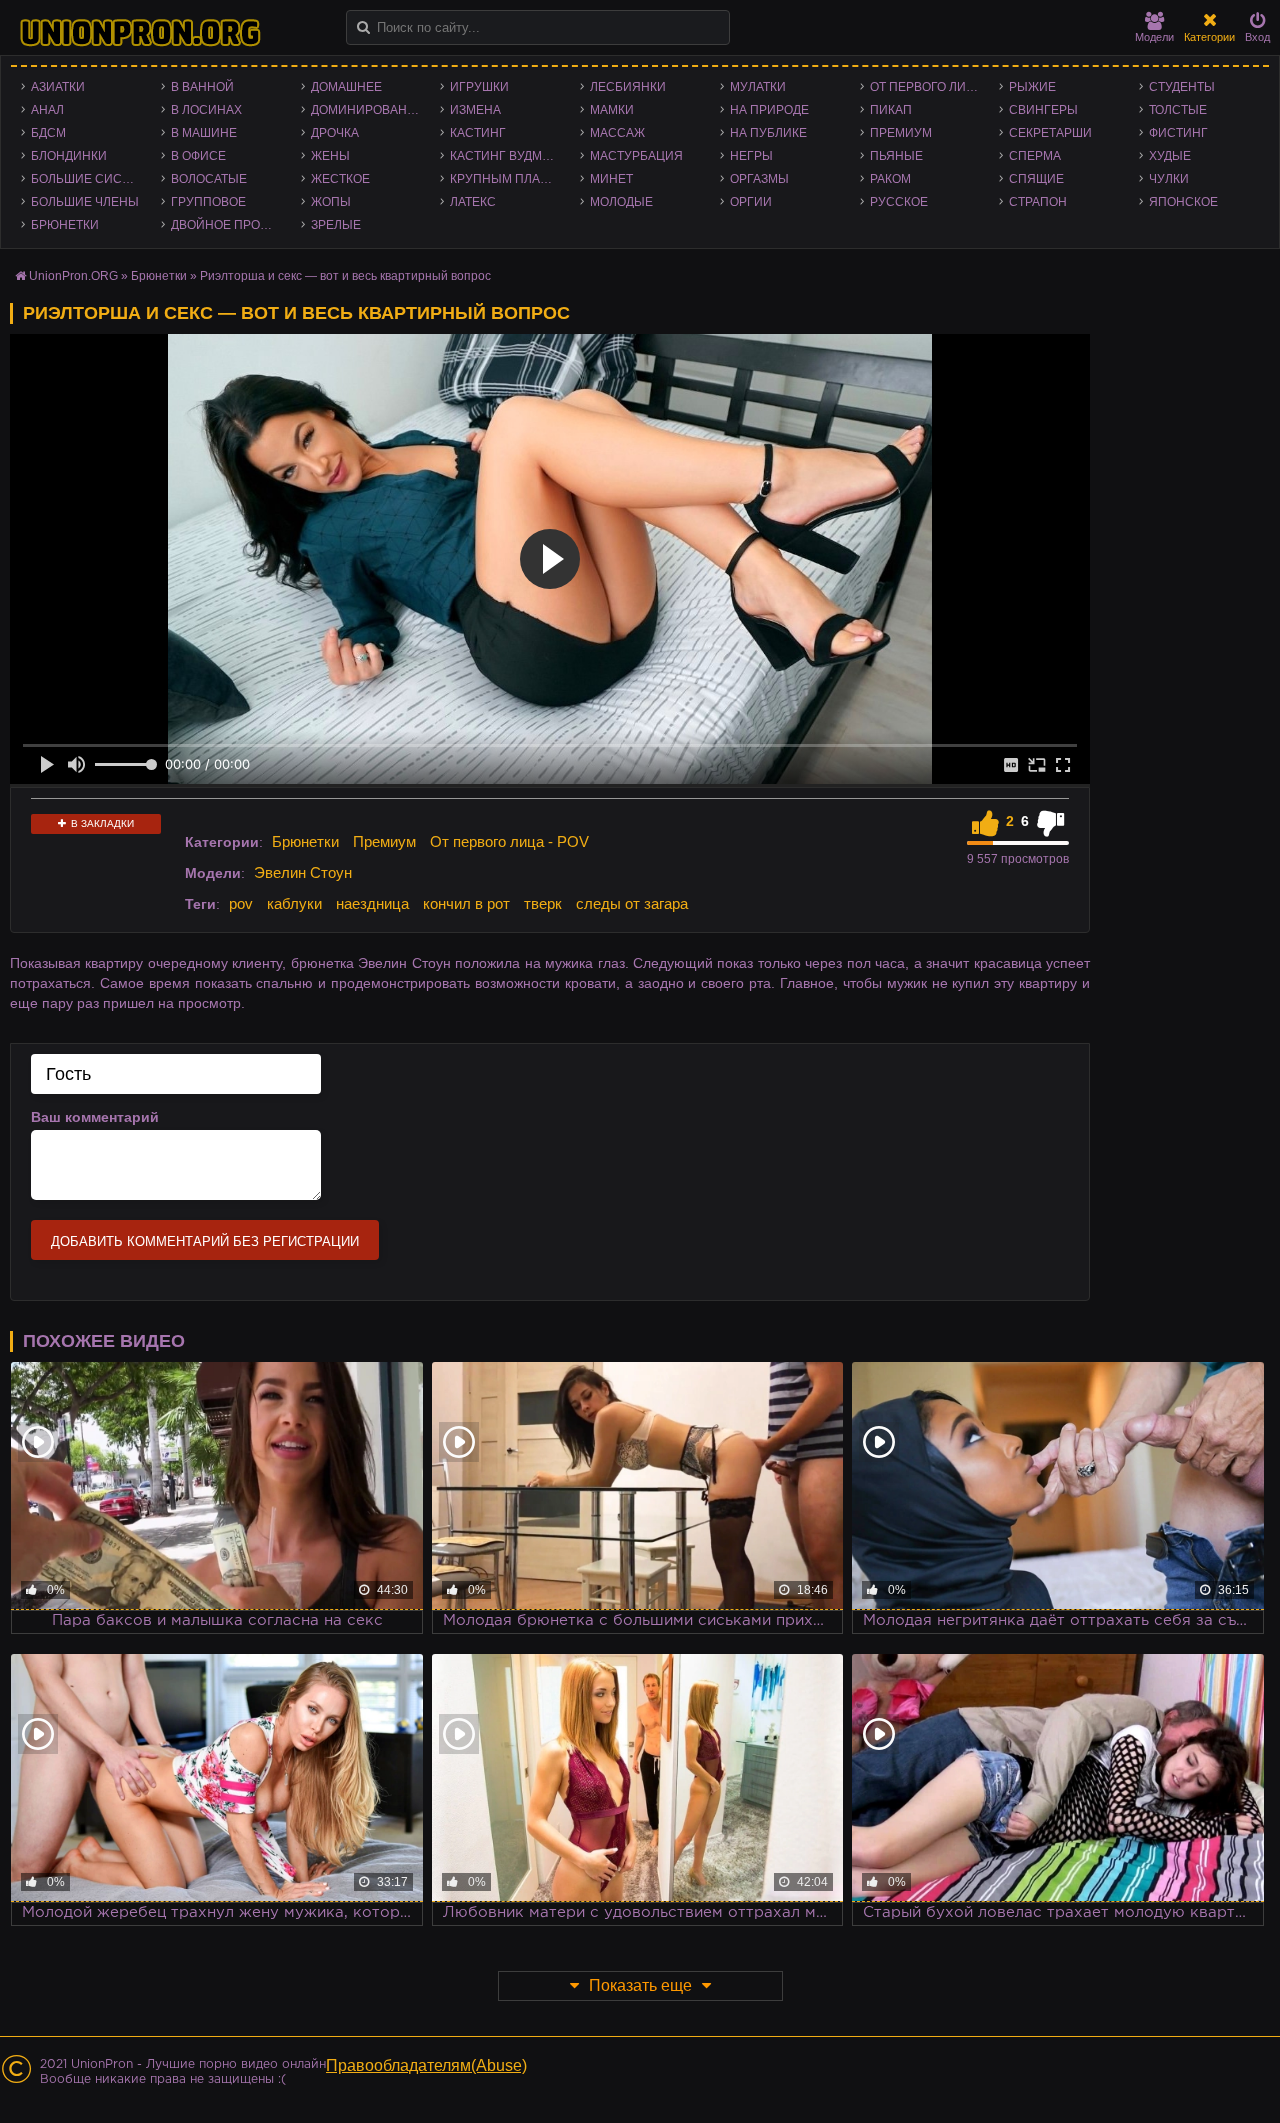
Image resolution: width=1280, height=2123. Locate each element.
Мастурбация (636, 156)
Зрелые (336, 225)
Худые (1170, 156)
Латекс (473, 202)
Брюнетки (65, 225)
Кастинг (478, 133)
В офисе (198, 156)
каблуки (294, 903)
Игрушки (479, 87)
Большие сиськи (88, 179)
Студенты (1182, 87)
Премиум (901, 133)
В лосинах (206, 110)
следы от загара (632, 903)
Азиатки (58, 87)
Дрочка (335, 133)
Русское (899, 202)
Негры (751, 156)
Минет (611, 179)
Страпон (1038, 202)
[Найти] (363, 27)
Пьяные (896, 156)
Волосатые (209, 179)
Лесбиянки (628, 87)
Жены (330, 156)
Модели (1154, 37)
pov (241, 903)
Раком (890, 179)
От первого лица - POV (930, 87)
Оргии (751, 202)
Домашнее (346, 87)
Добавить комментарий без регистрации (205, 1241)
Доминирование (367, 110)
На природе (769, 110)
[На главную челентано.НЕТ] (140, 33)
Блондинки (69, 156)
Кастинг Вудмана (508, 156)
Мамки (612, 110)
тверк (543, 903)
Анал (47, 110)
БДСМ (48, 133)
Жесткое (340, 179)
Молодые (621, 202)
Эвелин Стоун (303, 872)
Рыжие (1032, 87)
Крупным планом (509, 179)
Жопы (331, 202)
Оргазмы (759, 179)
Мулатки (758, 87)
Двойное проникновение (231, 225)
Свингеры (1043, 110)
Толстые (1178, 110)
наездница (372, 903)
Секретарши (1050, 133)
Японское (1183, 202)
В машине (204, 133)
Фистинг (1178, 133)
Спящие (1036, 179)
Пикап (891, 110)
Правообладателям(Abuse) (426, 2065)
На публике (768, 133)
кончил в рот (466, 903)
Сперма (1035, 156)
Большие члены (85, 202)
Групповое (208, 202)
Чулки (1169, 179)
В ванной (202, 87)
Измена (475, 110)
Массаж (617, 133)
